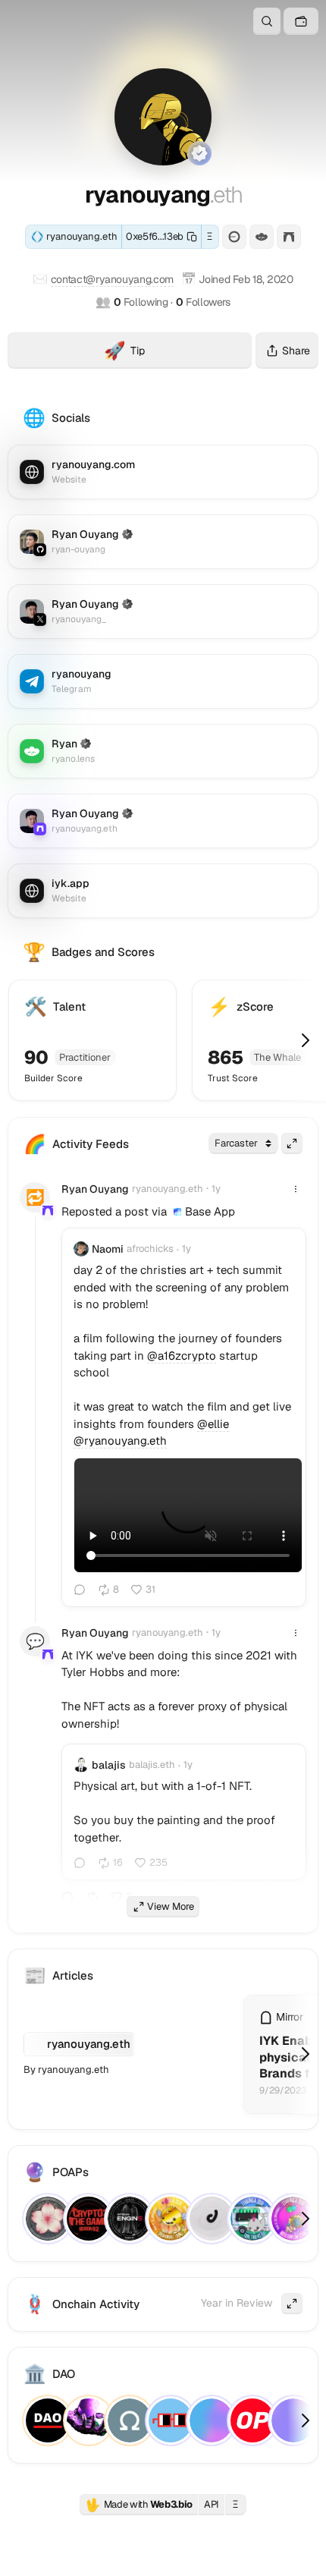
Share (296, 351)
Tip (178, 353)
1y (216, 1189)
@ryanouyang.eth (120, 1441)
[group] (177, 1212)
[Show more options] (296, 1189)
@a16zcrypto (182, 1356)
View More (171, 1906)
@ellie (213, 1424)
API (212, 2504)
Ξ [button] (210, 236)
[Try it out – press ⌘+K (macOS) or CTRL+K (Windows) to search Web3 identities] (267, 21)
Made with (139, 2505)
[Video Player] (188, 1515)
